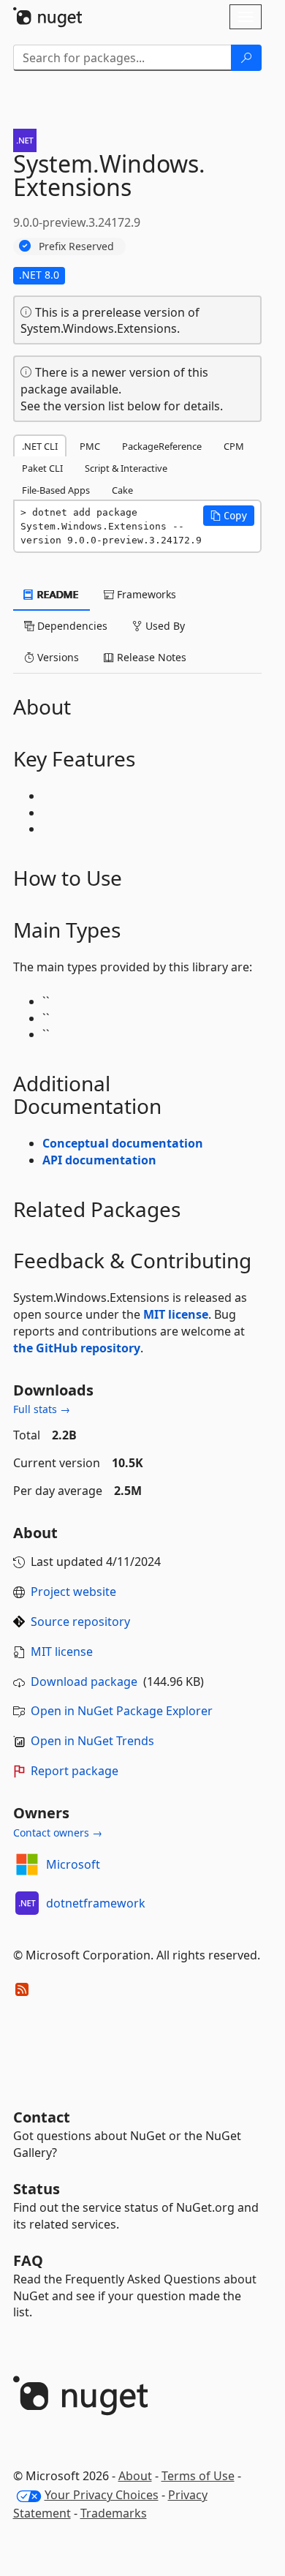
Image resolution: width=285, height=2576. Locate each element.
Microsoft (73, 1864)
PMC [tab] (90, 446)
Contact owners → (58, 1833)
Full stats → (42, 1409)
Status (37, 2189)
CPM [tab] (234, 446)
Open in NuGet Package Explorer (122, 1711)
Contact (42, 2117)
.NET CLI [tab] (40, 446)
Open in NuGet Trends (92, 1741)
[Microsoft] (27, 1864)
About (135, 2476)
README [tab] (57, 594)
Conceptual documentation (123, 1143)
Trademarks (114, 2513)
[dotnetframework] (27, 1903)
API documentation (99, 1160)
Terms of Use (198, 2476)
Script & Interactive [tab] (126, 468)
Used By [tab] (164, 626)
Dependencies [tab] (71, 626)
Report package (75, 1771)
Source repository (80, 1622)
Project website (73, 1592)
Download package (84, 1681)
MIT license (176, 1314)
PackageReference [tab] (162, 446)
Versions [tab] (57, 657)
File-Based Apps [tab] (56, 490)
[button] (229, 516)
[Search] (246, 58)
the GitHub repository (77, 1348)
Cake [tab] (122, 490)
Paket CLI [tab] (42, 468)
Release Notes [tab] (150, 657)
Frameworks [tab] (145, 594)
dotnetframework (96, 1903)
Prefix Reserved (76, 246)
